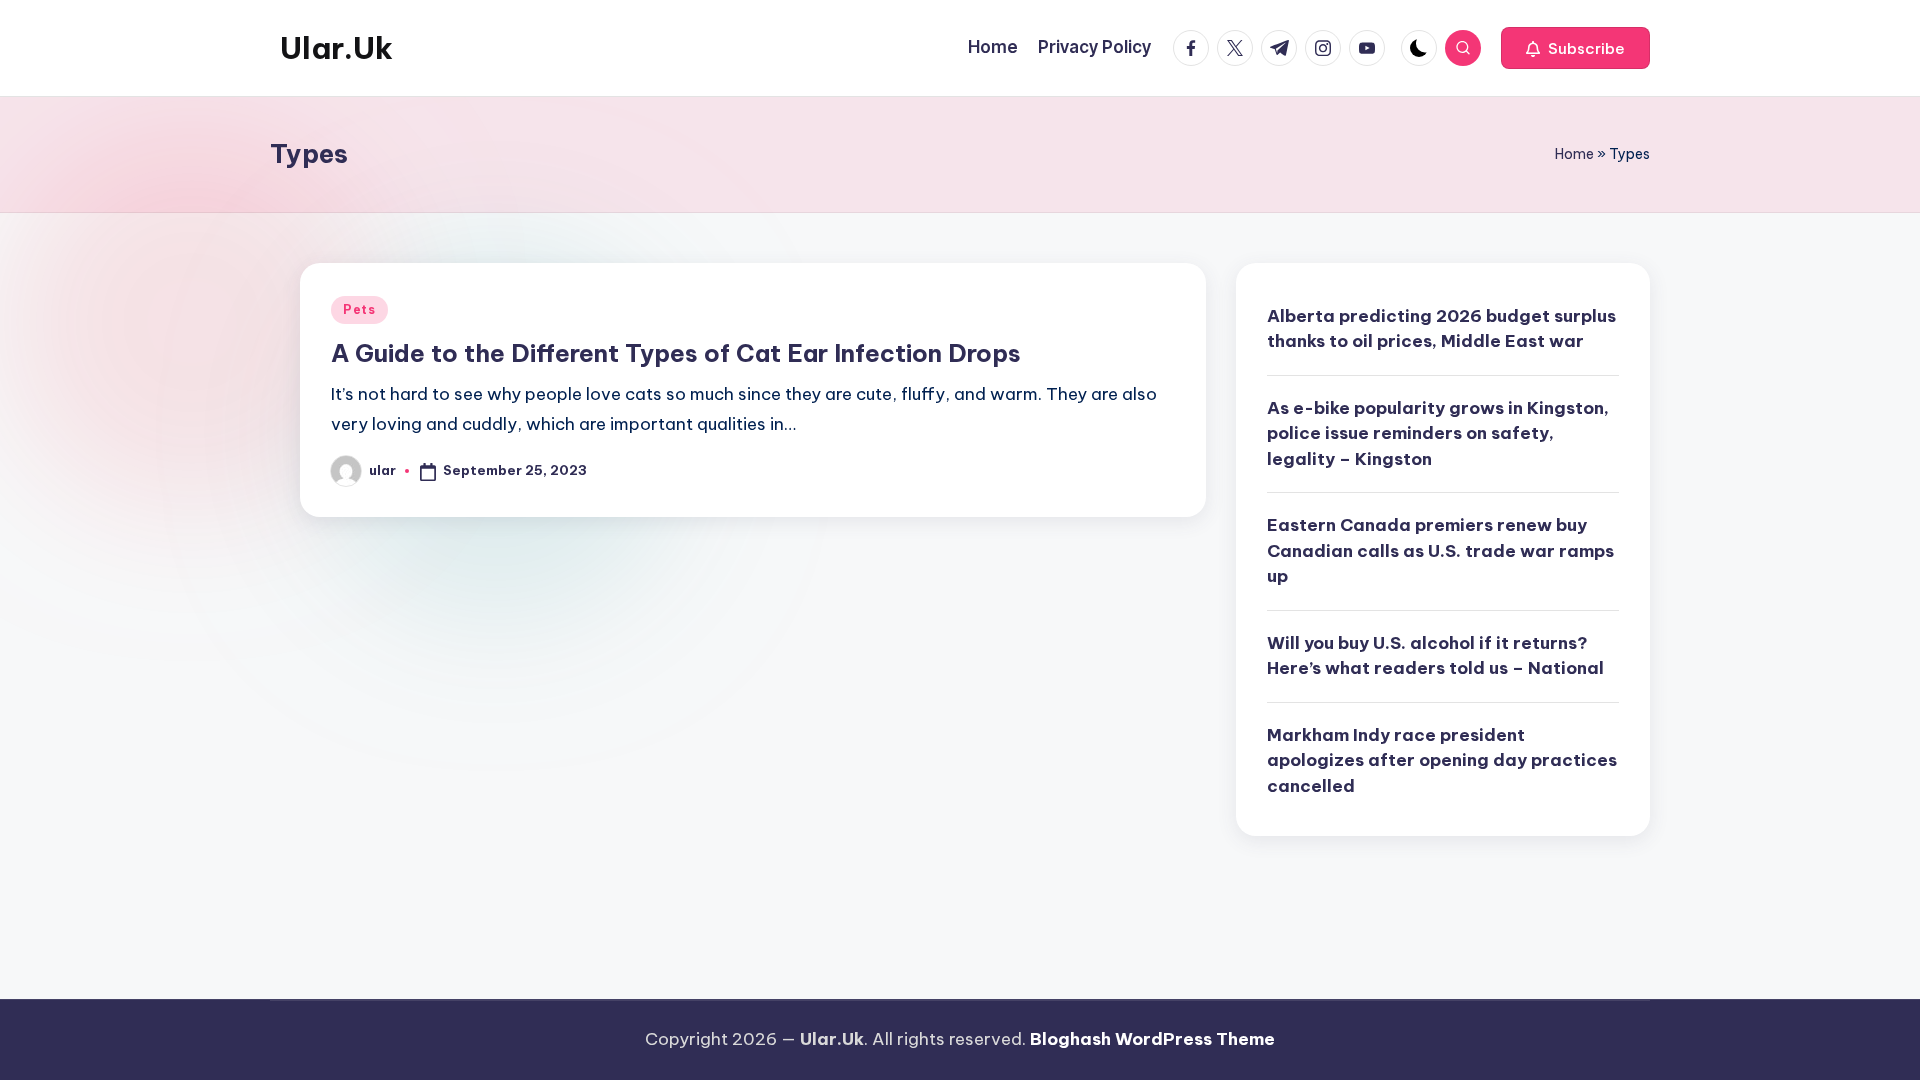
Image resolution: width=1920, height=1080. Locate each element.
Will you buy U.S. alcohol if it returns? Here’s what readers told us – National (1435, 656)
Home (1574, 154)
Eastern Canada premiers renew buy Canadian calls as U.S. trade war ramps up (1440, 550)
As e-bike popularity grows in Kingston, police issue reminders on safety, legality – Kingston (1438, 433)
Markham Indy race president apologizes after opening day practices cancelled (1442, 760)
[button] (1575, 48)
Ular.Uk (336, 48)
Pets (359, 309)
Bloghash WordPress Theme (1152, 1039)
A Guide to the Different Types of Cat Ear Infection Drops (676, 353)
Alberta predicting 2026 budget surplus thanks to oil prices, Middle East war (1441, 329)
